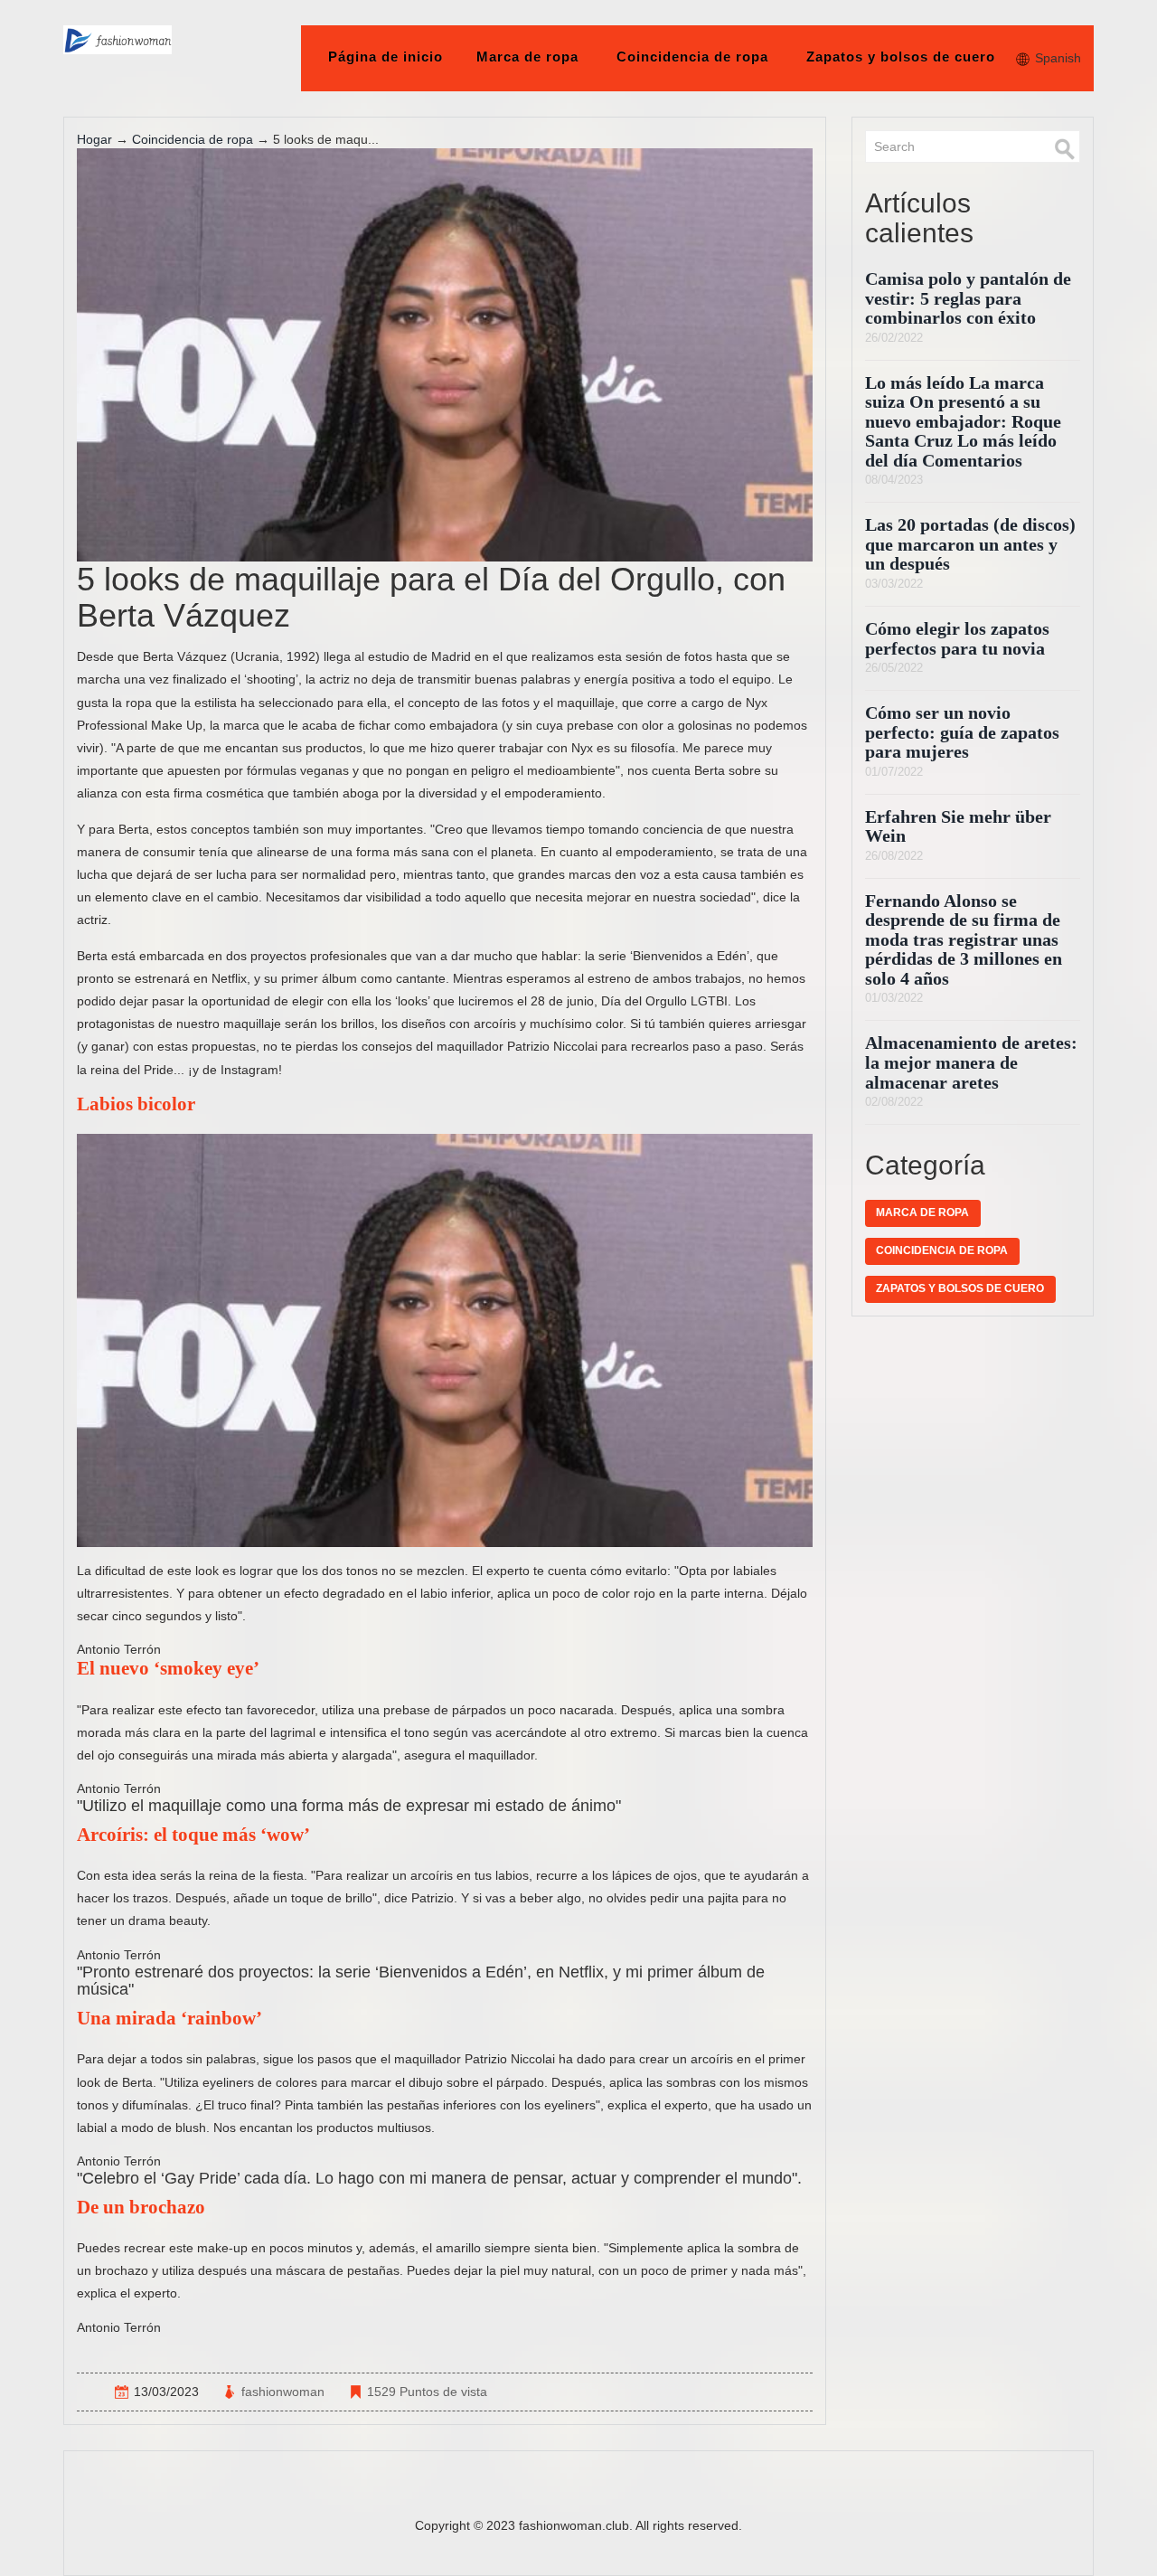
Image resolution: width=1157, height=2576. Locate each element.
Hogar (94, 139)
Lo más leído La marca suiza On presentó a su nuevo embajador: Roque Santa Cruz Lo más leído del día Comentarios (963, 422)
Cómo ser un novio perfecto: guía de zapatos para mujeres (962, 732)
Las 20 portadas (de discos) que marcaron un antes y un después (970, 544)
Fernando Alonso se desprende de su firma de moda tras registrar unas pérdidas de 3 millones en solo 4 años (964, 940)
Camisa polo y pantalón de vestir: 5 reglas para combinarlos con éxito (968, 298)
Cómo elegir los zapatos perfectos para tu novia (957, 639)
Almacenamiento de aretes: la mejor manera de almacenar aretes (971, 1062)
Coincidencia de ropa (692, 57)
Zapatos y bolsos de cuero (901, 57)
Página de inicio (386, 57)
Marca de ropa (527, 57)
